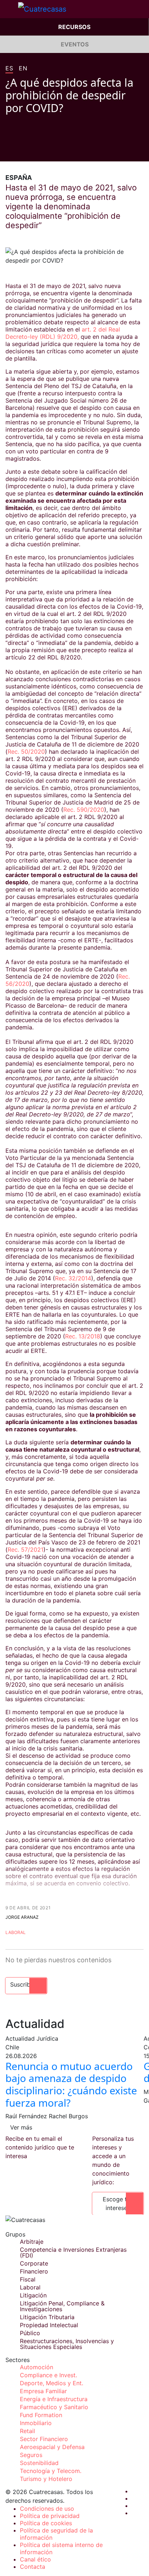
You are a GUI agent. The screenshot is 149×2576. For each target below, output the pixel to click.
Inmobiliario (36, 2423)
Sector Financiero (44, 2439)
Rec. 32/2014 (73, 1278)
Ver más (21, 2127)
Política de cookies (46, 2523)
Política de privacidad (50, 2516)
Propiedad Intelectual (49, 2325)
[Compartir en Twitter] (22, 151)
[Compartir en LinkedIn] (36, 151)
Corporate (34, 2263)
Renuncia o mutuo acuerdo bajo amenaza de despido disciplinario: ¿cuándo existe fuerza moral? (71, 2084)
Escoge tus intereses (118, 2203)
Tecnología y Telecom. (51, 2471)
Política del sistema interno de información (61, 2548)
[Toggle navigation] (9, 9)
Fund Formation (41, 2415)
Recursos (74, 27)
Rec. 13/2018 (83, 1336)
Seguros (31, 2455)
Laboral (16, 1932)
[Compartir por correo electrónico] (50, 151)
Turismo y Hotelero (46, 2479)
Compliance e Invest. (48, 2375)
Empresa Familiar (43, 2391)
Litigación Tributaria (47, 2317)
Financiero (34, 2271)
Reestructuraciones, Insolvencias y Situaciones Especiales (67, 2344)
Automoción (37, 2367)
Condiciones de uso (47, 2509)
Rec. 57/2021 (25, 1550)
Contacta (33, 2567)
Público (30, 2333)
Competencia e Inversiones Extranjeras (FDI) (73, 2252)
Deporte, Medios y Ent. (52, 2383)
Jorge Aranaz (22, 1917)
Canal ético (35, 2559)
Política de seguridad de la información (56, 2534)
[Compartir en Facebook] (8, 151)
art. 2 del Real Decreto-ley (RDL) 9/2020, (63, 333)
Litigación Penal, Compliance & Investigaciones (62, 2306)
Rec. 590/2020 (84, 810)
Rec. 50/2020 (26, 752)
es (9, 69)
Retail (27, 2431)
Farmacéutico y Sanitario (54, 2407)
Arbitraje (32, 2242)
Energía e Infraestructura (54, 2399)
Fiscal (28, 2279)
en (23, 69)
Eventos (75, 44)
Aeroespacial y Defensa (52, 2447)
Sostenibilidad (39, 2463)
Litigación (33, 2295)
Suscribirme (26, 1984)
